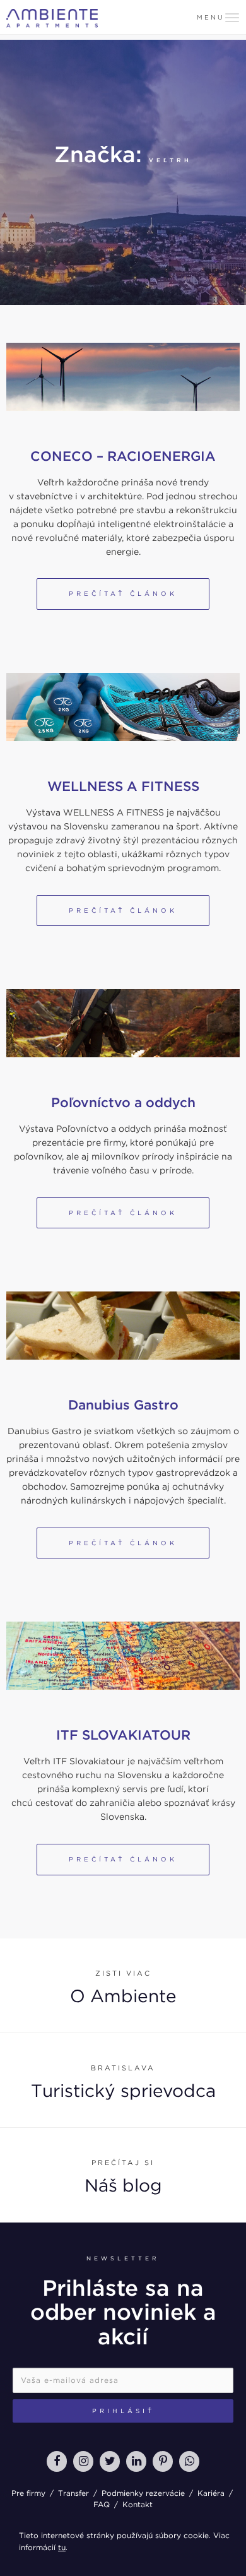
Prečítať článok (123, 593)
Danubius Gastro (123, 1405)
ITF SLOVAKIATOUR (123, 1735)
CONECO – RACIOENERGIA (123, 456)
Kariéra (211, 2493)
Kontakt (138, 2504)
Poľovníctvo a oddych (123, 1102)
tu (62, 2547)
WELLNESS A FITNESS (123, 786)
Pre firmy (28, 2493)
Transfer (73, 2493)
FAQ (102, 2504)
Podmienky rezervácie (143, 2493)
